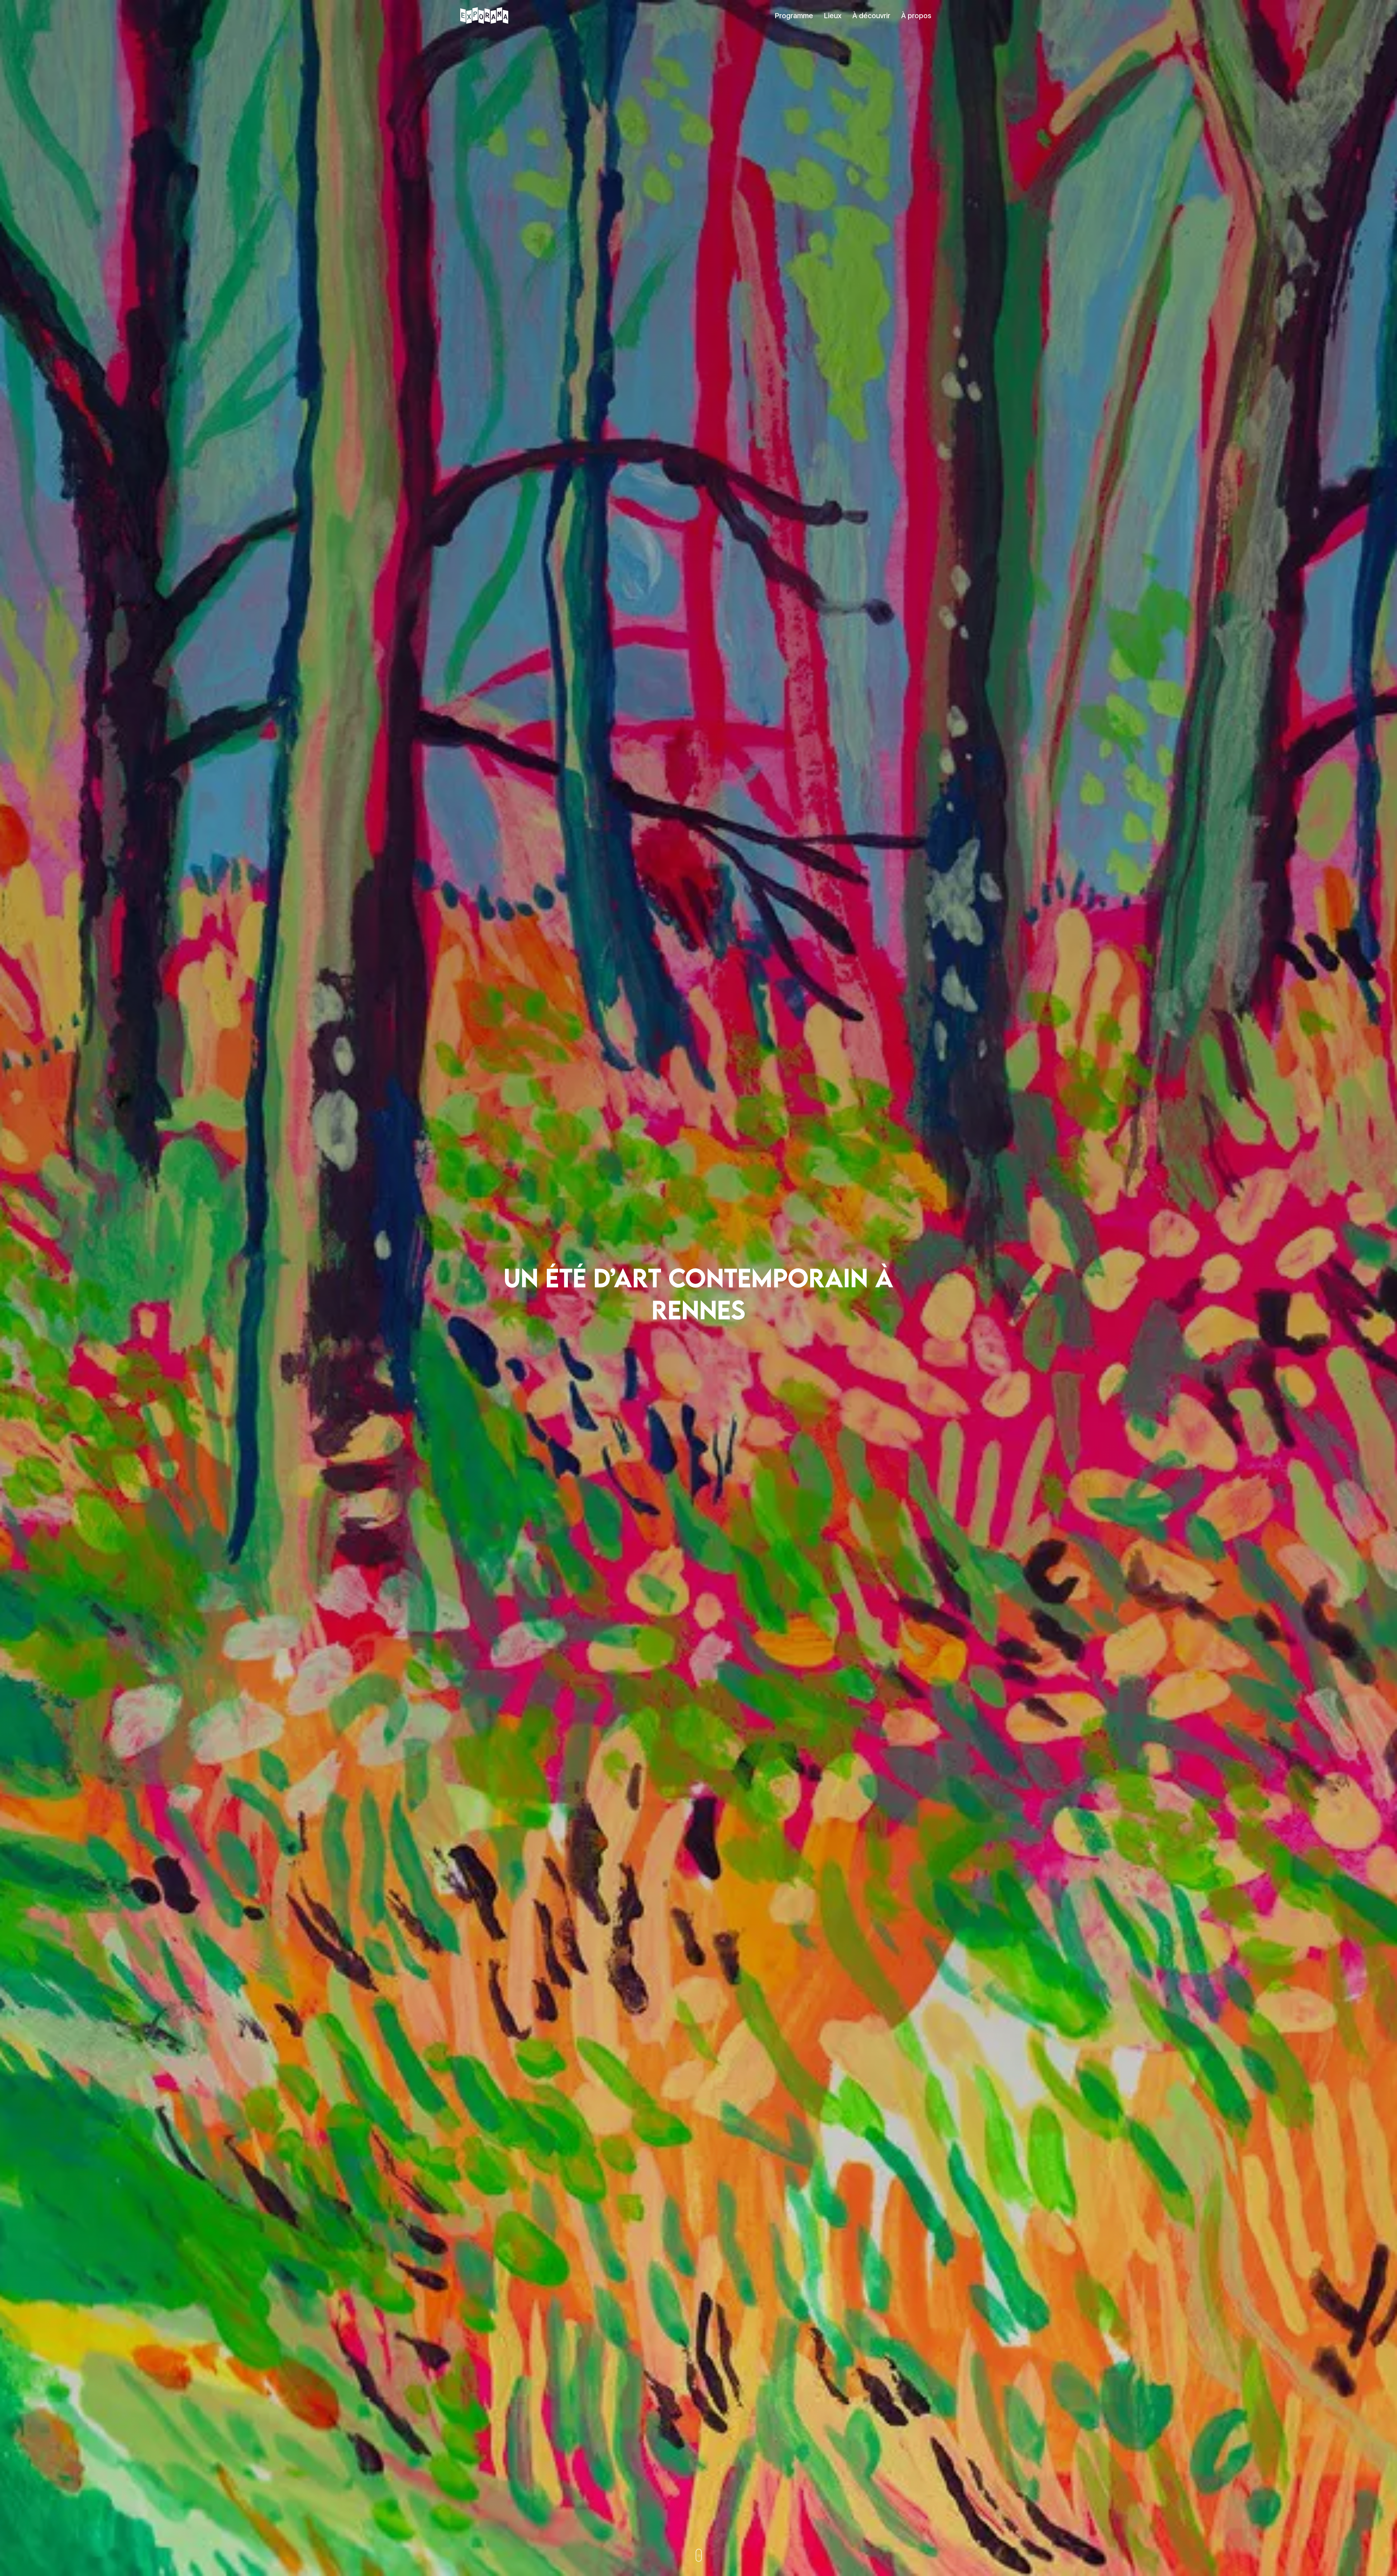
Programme (794, 16)
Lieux (833, 16)
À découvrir (871, 16)
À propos (916, 16)
